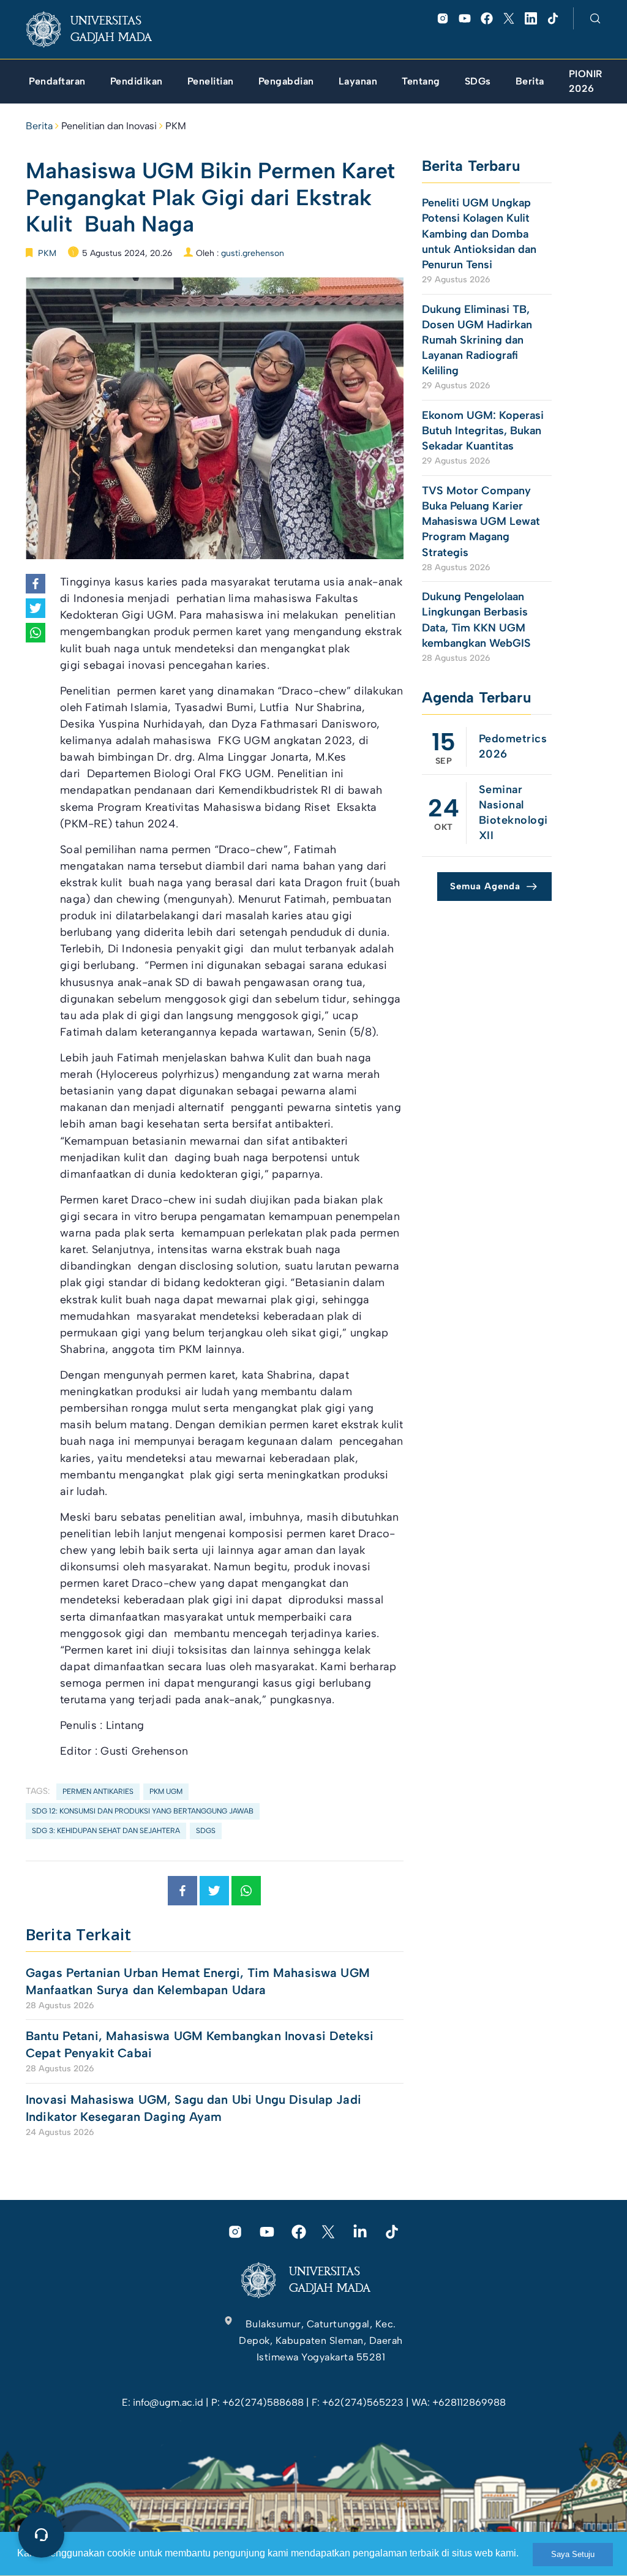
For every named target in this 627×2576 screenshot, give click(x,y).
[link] (99, 29)
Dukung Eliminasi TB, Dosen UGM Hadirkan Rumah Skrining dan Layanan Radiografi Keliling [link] (477, 340)
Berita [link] (39, 126)
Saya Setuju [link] (573, 2554)
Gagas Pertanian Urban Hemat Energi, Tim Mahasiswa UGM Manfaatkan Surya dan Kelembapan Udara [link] (198, 1981)
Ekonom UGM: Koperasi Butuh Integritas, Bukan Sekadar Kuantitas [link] (483, 431)
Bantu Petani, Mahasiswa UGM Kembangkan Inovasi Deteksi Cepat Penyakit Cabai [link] (200, 2044)
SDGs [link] (206, 1831)
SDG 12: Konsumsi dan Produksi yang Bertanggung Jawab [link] (143, 1811)
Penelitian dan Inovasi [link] (109, 126)
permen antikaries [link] (98, 1791)
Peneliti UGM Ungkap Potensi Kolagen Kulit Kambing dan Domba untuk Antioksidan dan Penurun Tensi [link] (479, 234)
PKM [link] (176, 126)
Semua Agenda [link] (485, 886)
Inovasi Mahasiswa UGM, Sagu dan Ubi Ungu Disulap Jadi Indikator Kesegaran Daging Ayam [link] (193, 2108)
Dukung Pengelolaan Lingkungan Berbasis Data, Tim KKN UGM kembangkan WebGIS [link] (478, 620)
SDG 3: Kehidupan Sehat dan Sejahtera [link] (106, 1831)
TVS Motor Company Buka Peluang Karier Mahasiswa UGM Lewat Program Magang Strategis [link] (481, 522)
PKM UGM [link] (166, 1791)
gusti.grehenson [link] (253, 253)
